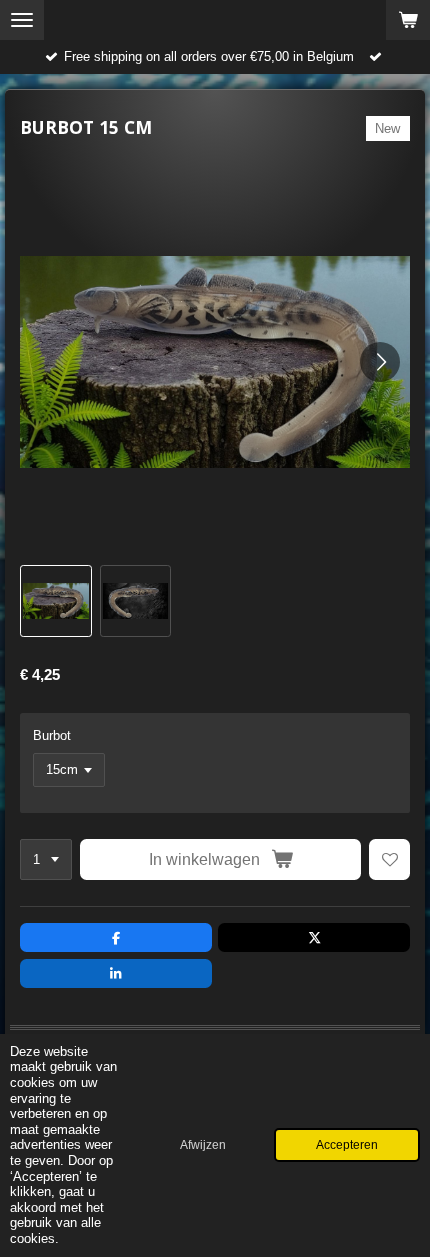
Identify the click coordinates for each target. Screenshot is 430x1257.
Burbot (52, 735)
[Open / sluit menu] (22, 20)
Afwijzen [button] (203, 1144)
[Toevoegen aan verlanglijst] (389, 859)
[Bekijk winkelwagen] (408, 20)
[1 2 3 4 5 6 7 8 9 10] (46, 859)
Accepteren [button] (347, 1144)
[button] (56, 601)
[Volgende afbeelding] (380, 362)
